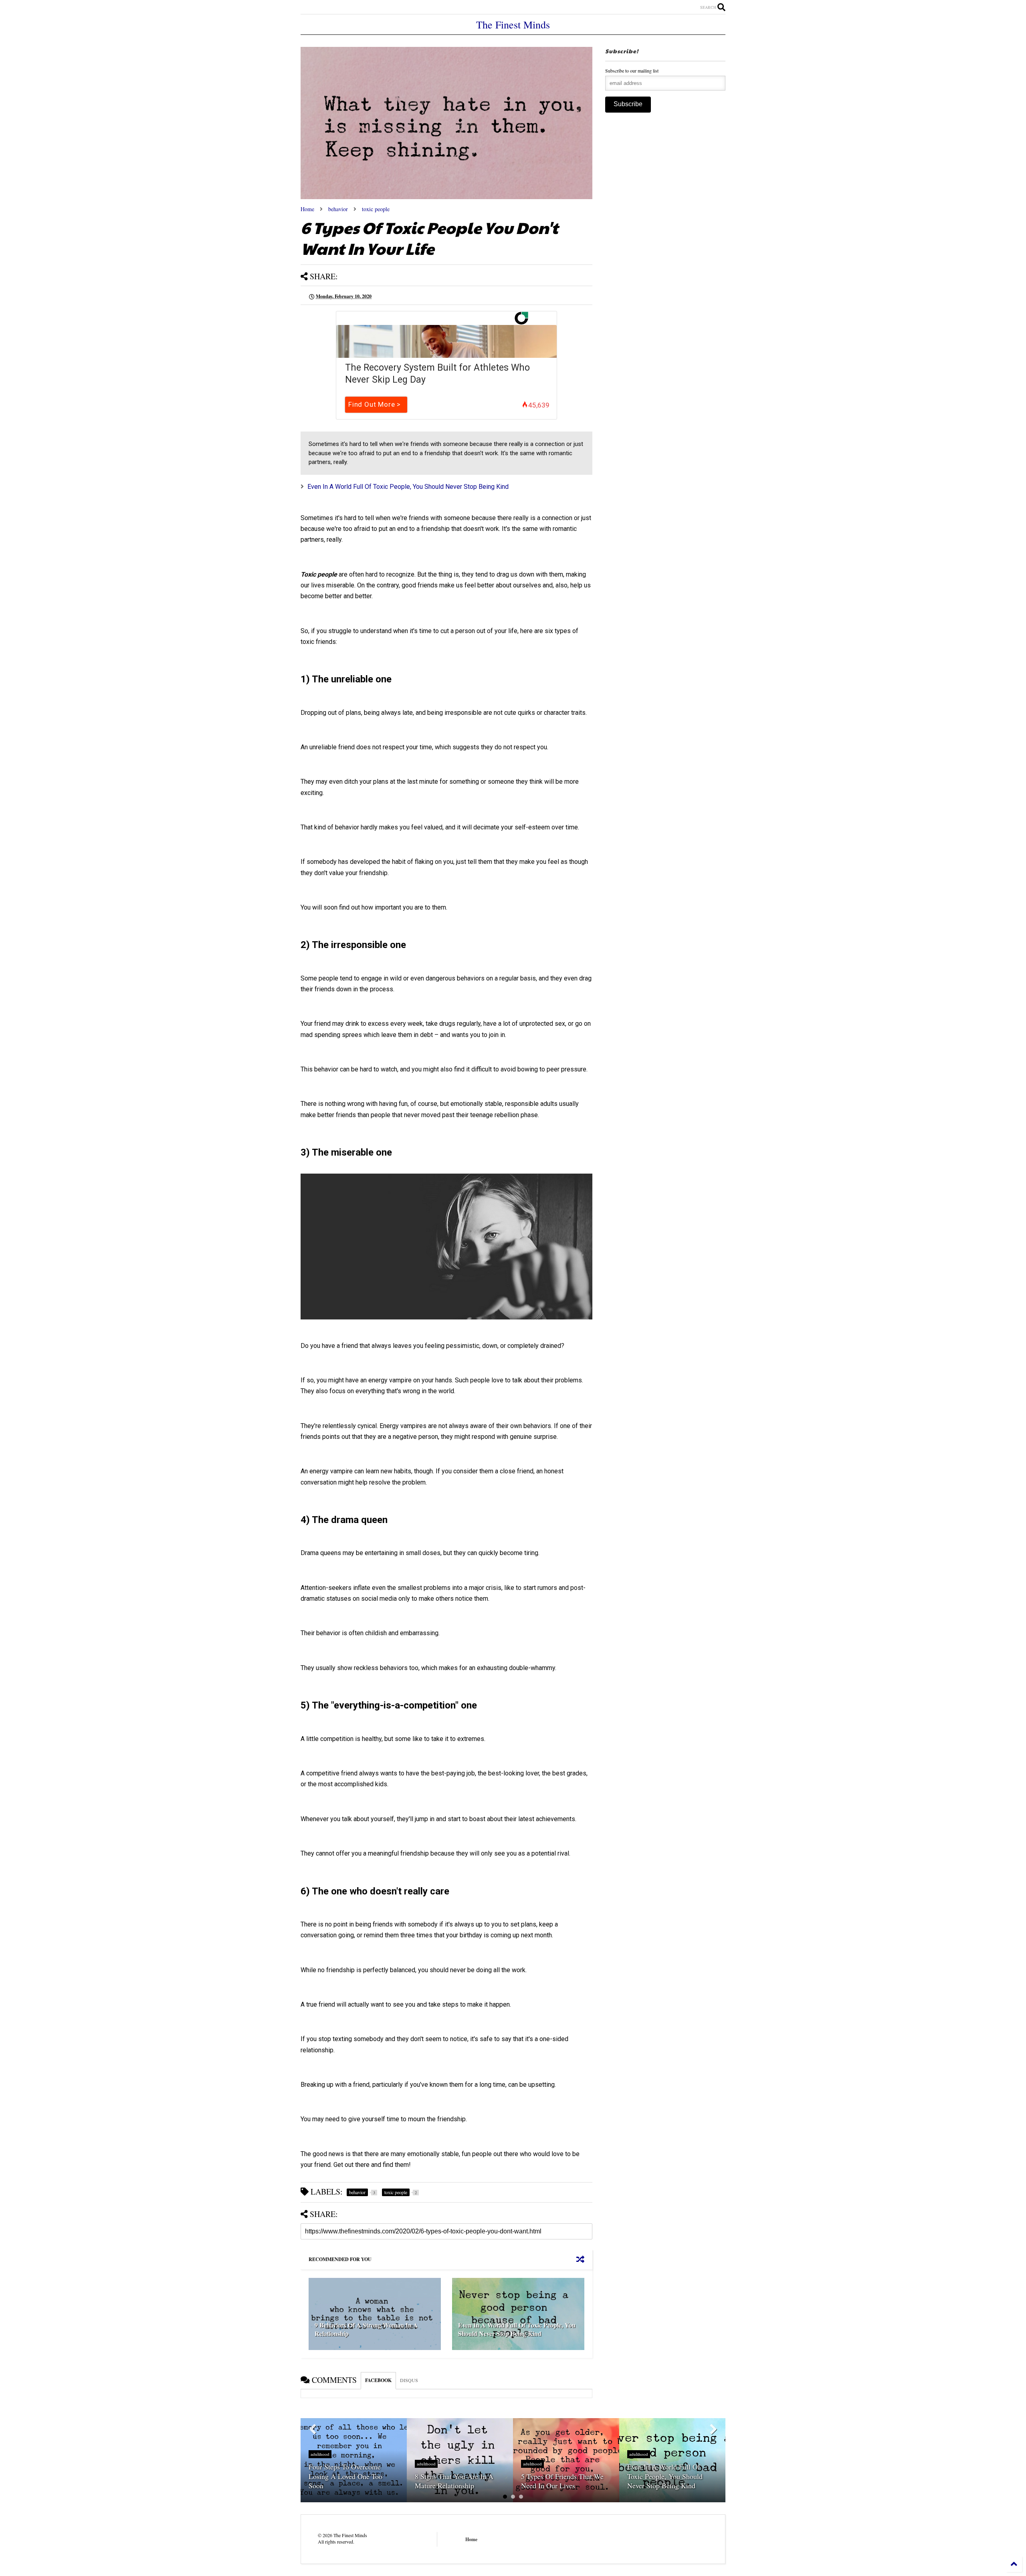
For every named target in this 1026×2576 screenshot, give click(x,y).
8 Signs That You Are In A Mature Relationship (454, 2481)
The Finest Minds (513, 24)
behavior (338, 209)
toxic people (376, 209)
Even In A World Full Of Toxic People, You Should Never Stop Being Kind (408, 487)
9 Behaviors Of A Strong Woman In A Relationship (366, 2329)
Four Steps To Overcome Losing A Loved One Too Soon (345, 2476)
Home (307, 209)
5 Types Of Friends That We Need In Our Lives (562, 2481)
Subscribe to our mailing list (632, 71)
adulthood (320, 2454)
